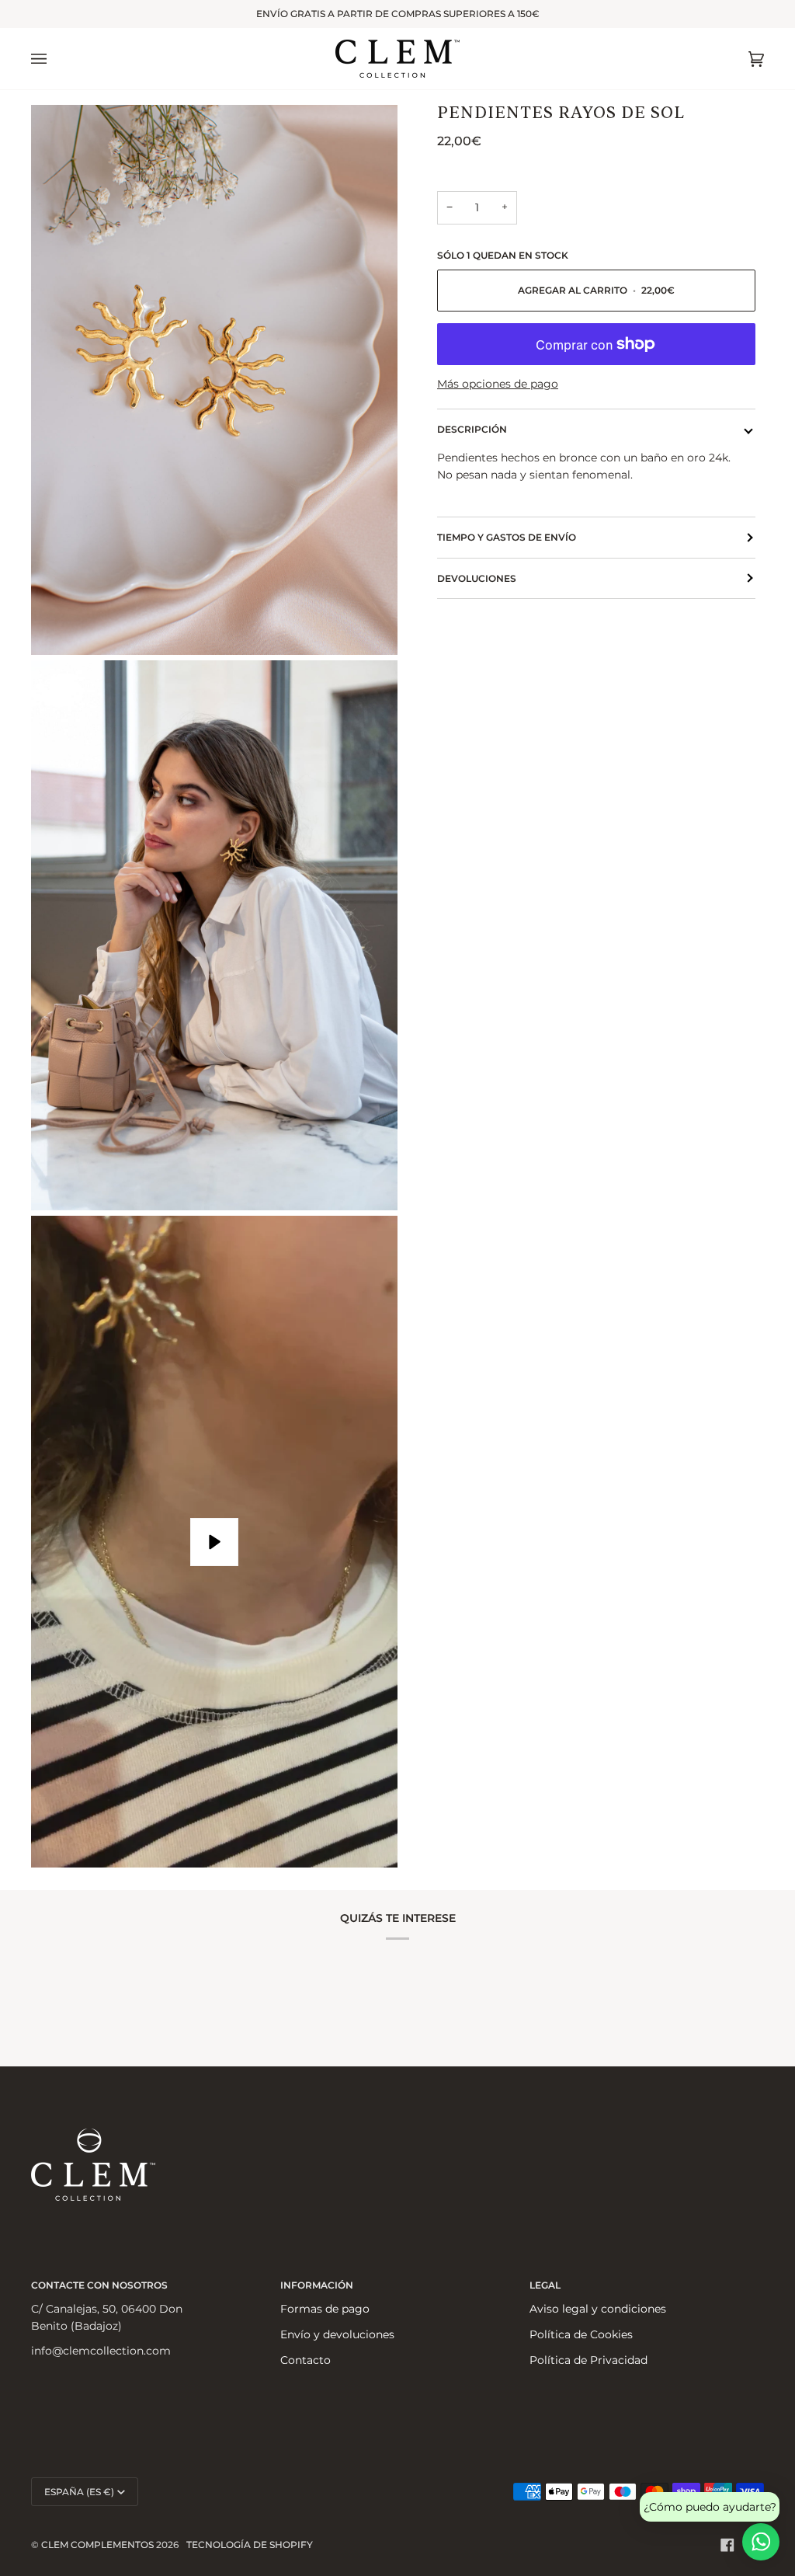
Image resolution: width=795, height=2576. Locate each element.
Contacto (306, 2360)
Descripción (472, 429)
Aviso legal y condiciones (598, 2309)
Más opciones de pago (498, 384)
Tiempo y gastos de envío (507, 537)
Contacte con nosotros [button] (99, 2285)
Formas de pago (325, 2309)
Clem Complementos (97, 2545)
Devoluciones (477, 578)
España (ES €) (79, 2492)
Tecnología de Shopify (250, 2545)
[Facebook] (727, 2545)
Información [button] (317, 2285)
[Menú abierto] (54, 59)
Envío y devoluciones (337, 2334)
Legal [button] (545, 2285)
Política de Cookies (581, 2334)
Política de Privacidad (588, 2360)
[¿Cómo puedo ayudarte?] (761, 2542)
